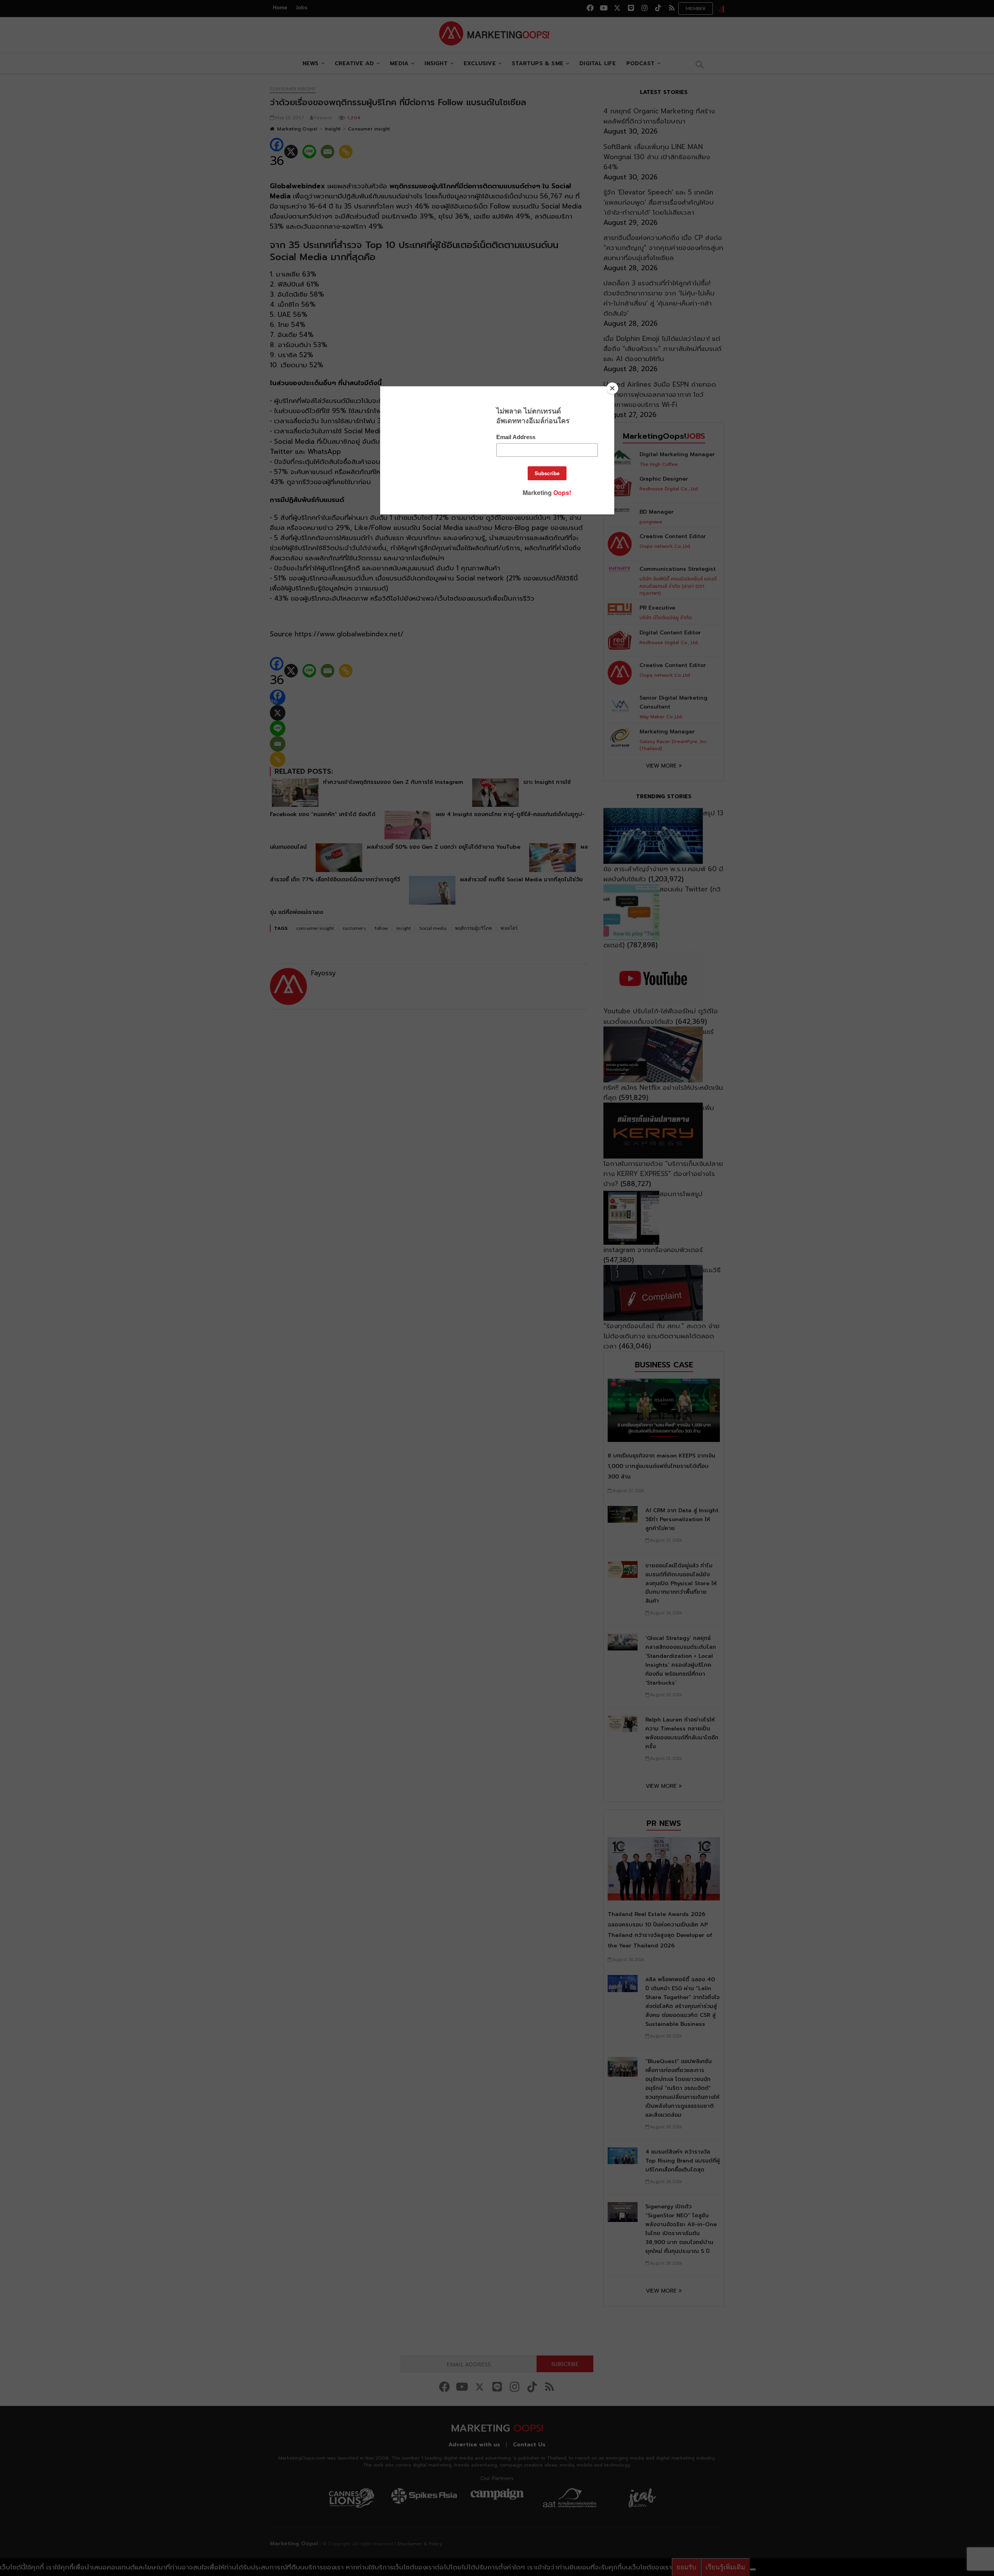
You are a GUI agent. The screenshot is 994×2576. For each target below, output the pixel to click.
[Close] (612, 388)
